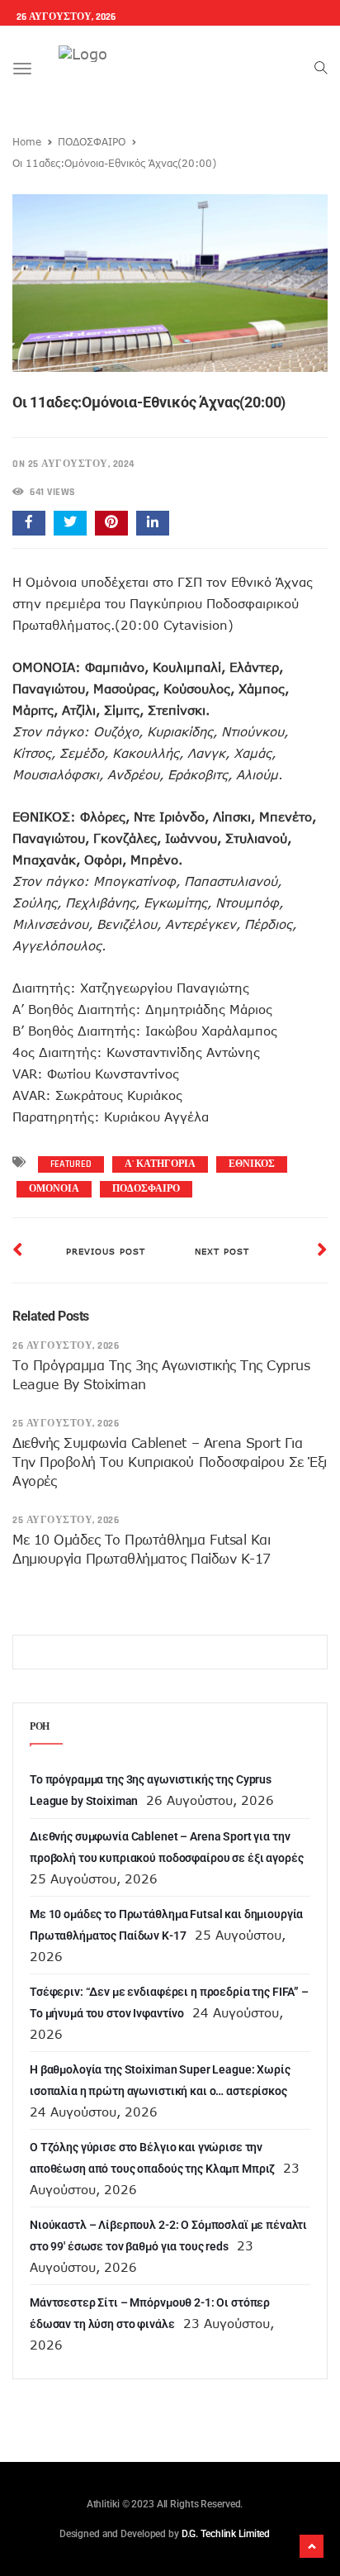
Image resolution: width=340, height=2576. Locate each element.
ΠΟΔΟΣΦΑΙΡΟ (92, 141)
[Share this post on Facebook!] (29, 523)
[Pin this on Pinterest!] (111, 523)
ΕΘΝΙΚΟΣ (252, 1164)
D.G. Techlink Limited (226, 2534)
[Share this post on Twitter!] (70, 523)
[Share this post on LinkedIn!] (153, 523)
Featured (71, 1164)
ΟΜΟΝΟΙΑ (54, 1189)
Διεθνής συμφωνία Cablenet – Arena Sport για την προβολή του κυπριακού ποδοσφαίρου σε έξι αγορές (170, 1462)
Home (27, 141)
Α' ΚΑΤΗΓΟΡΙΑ (160, 1164)
